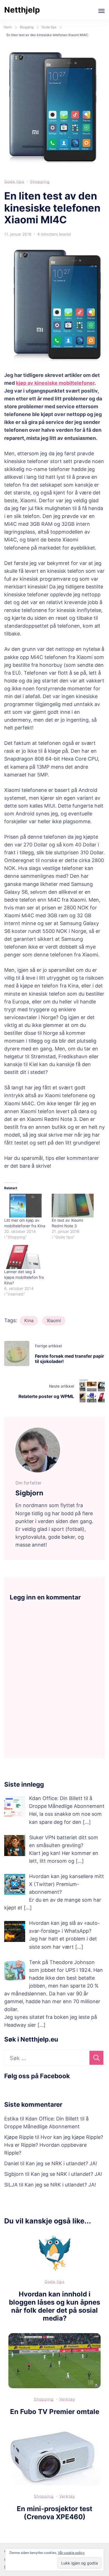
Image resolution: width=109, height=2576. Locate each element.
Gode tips (14, 181)
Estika (11, 2119)
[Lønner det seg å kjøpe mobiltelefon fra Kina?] (25, 1257)
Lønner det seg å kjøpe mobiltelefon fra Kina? (24, 1277)
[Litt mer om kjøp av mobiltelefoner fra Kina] (25, 1206)
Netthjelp (22, 10)
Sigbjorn (14, 2174)
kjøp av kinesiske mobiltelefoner (55, 383)
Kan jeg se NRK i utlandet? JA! (61, 2163)
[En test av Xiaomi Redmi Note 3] (73, 1206)
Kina (29, 1320)
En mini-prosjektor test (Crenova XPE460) (54, 2513)
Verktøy (67, 2399)
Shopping (40, 181)
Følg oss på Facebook (37, 2076)
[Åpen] (101, 11)
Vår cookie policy (71, 2553)
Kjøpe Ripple (19, 2137)
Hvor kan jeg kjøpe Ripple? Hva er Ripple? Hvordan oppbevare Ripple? (54, 2145)
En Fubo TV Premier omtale (55, 2412)
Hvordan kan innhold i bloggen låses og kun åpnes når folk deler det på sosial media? (54, 2306)
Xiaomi (54, 1320)
